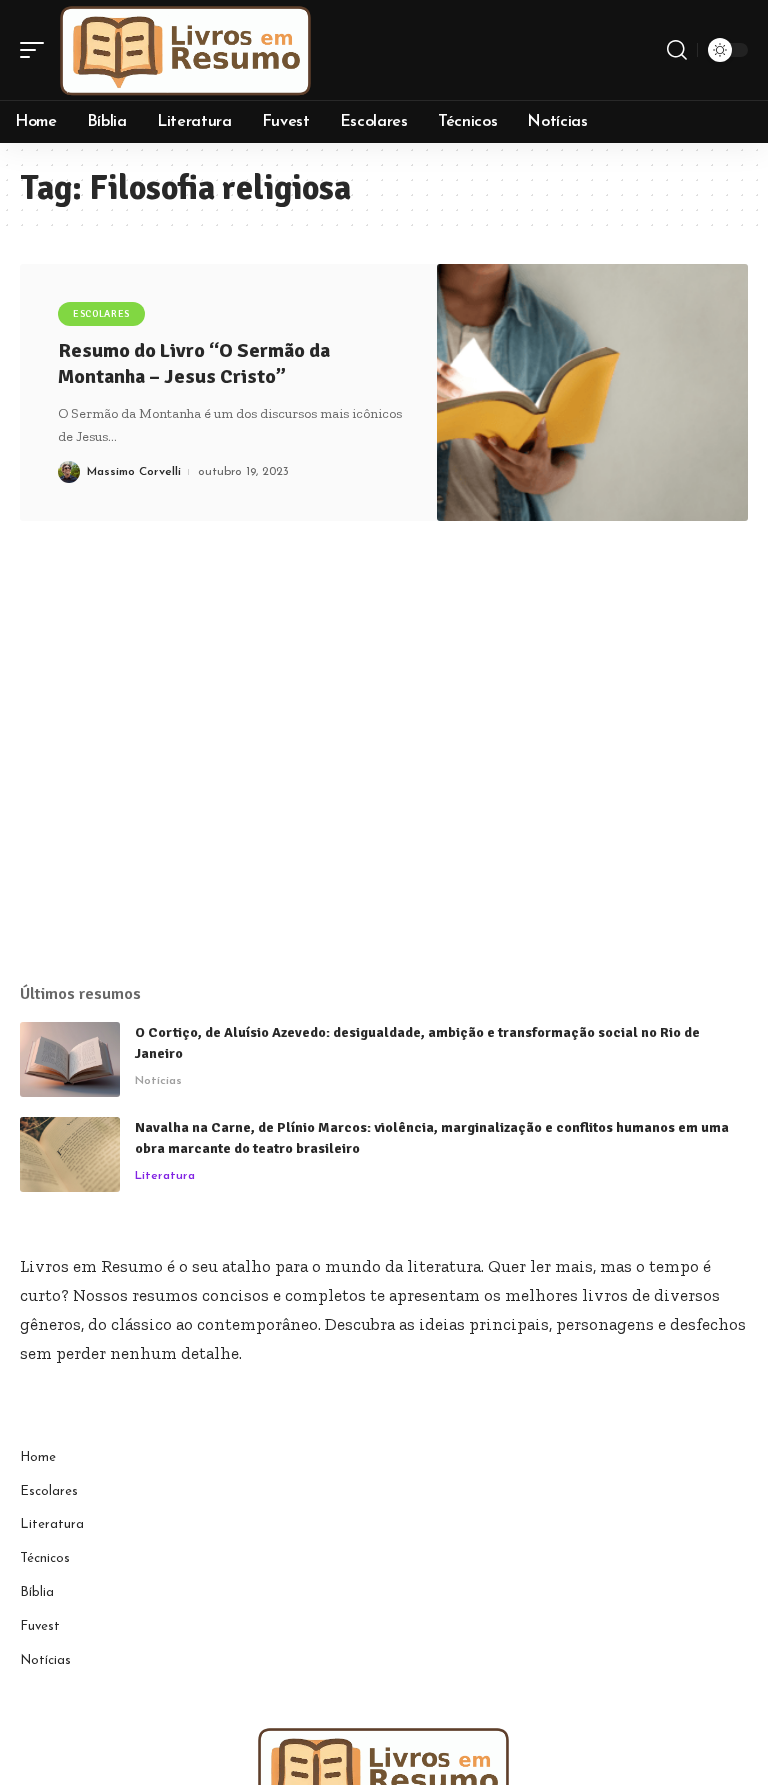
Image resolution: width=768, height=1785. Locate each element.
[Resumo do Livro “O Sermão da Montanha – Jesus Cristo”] (592, 392)
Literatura (165, 1176)
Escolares (101, 314)
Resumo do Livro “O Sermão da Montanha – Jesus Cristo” (194, 363)
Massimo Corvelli (134, 472)
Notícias (158, 1081)
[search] (677, 50)
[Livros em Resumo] (186, 50)
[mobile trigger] (37, 50)
